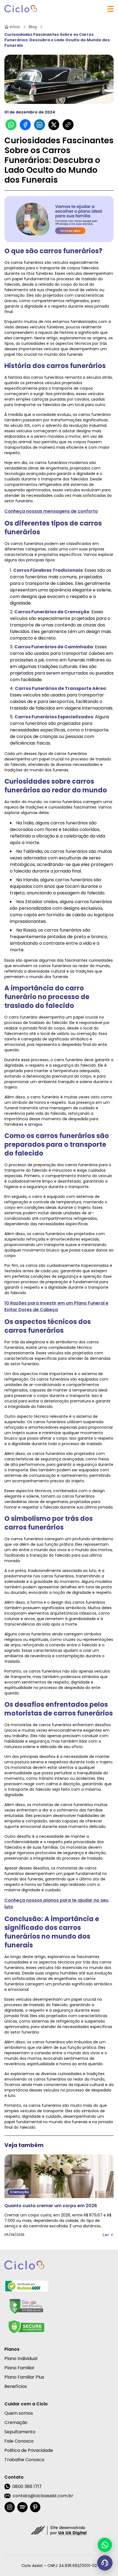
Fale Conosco (19, 2441)
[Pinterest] (35, 2507)
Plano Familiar (19, 2368)
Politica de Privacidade (29, 2450)
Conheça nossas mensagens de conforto (51, 511)
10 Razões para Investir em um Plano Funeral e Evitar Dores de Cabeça (56, 1306)
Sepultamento (20, 2432)
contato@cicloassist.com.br (43, 2496)
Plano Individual (21, 2358)
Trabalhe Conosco (24, 2460)
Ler (106, 2235)
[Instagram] (10, 2507)
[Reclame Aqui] (26, 2286)
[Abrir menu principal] (110, 9)
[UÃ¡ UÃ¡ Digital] (59, 2530)
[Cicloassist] (21, 9)
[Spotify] (22, 2507)
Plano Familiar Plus (24, 2377)
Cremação (16, 2422)
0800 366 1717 (27, 2486)
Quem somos (19, 2413)
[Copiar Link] (68, 125)
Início (15, 27)
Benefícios (16, 2386)
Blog (33, 27)
